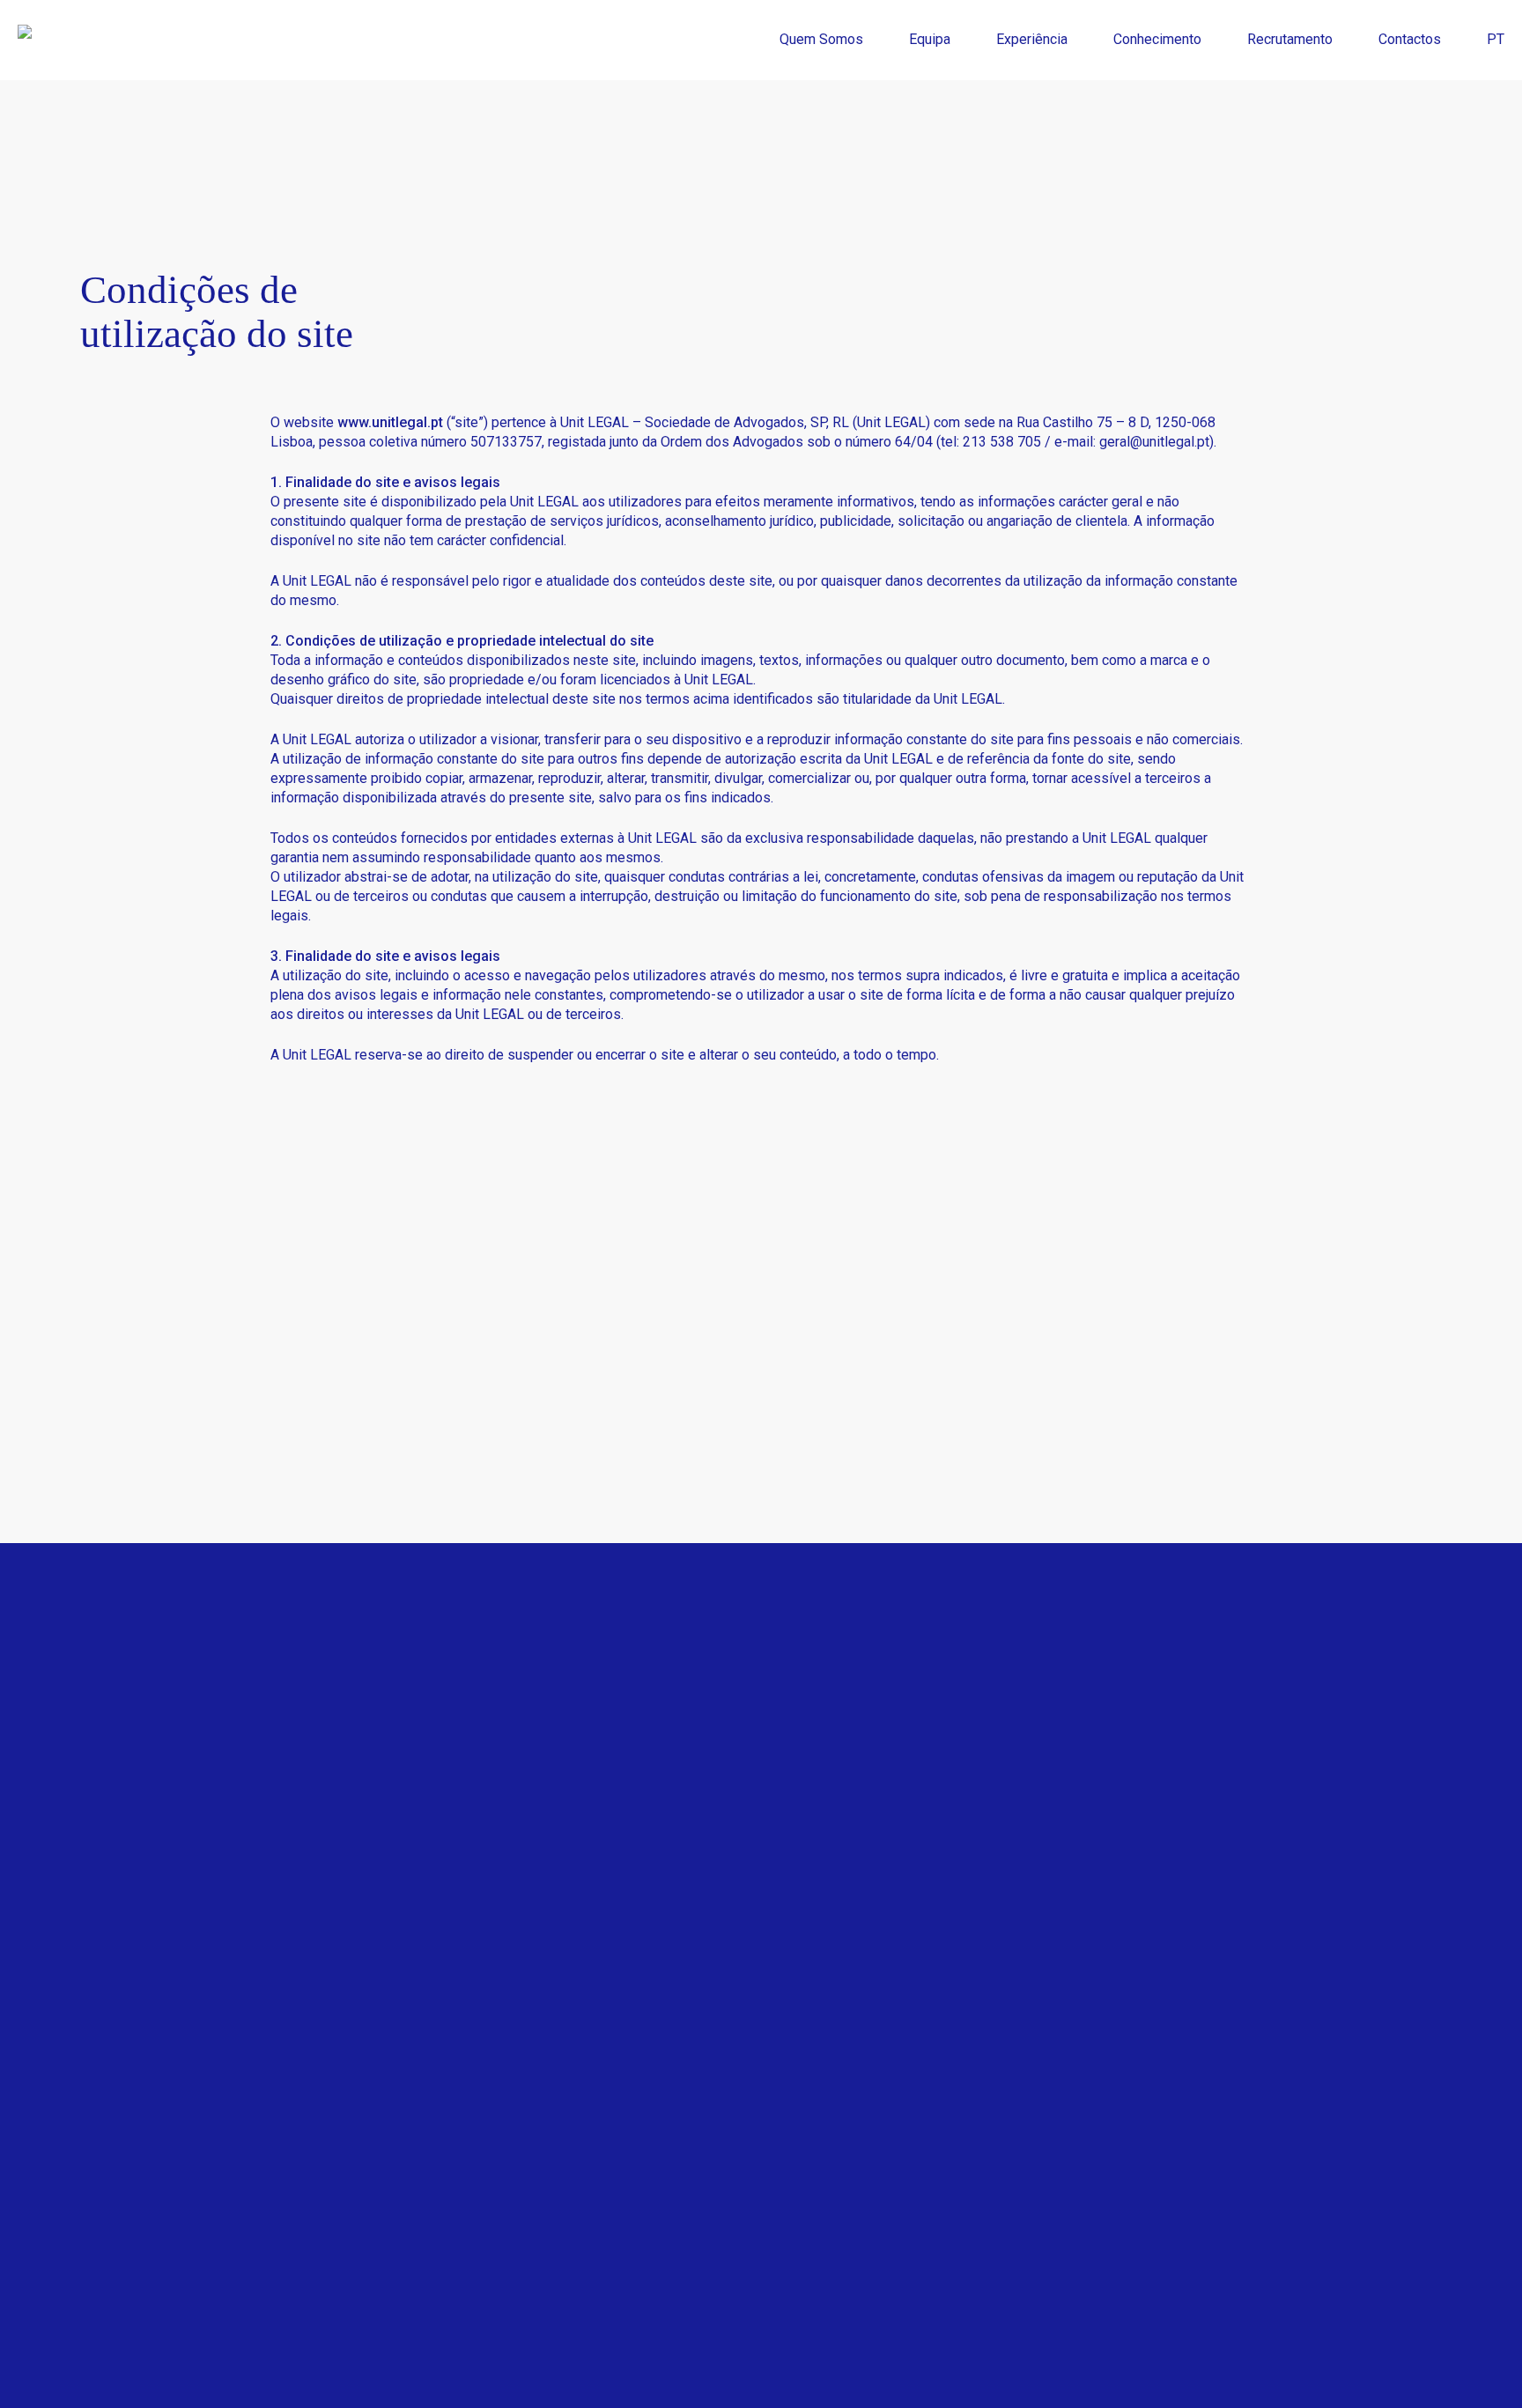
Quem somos (969, 1808)
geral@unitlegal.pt (1154, 442)
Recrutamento (970, 1970)
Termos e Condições (688, 1848)
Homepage (961, 1767)
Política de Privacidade (696, 1808)
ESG (637, 1767)
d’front (517, 2367)
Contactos (959, 2010)
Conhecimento (972, 1929)
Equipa (948, 1848)
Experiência (963, 1889)
